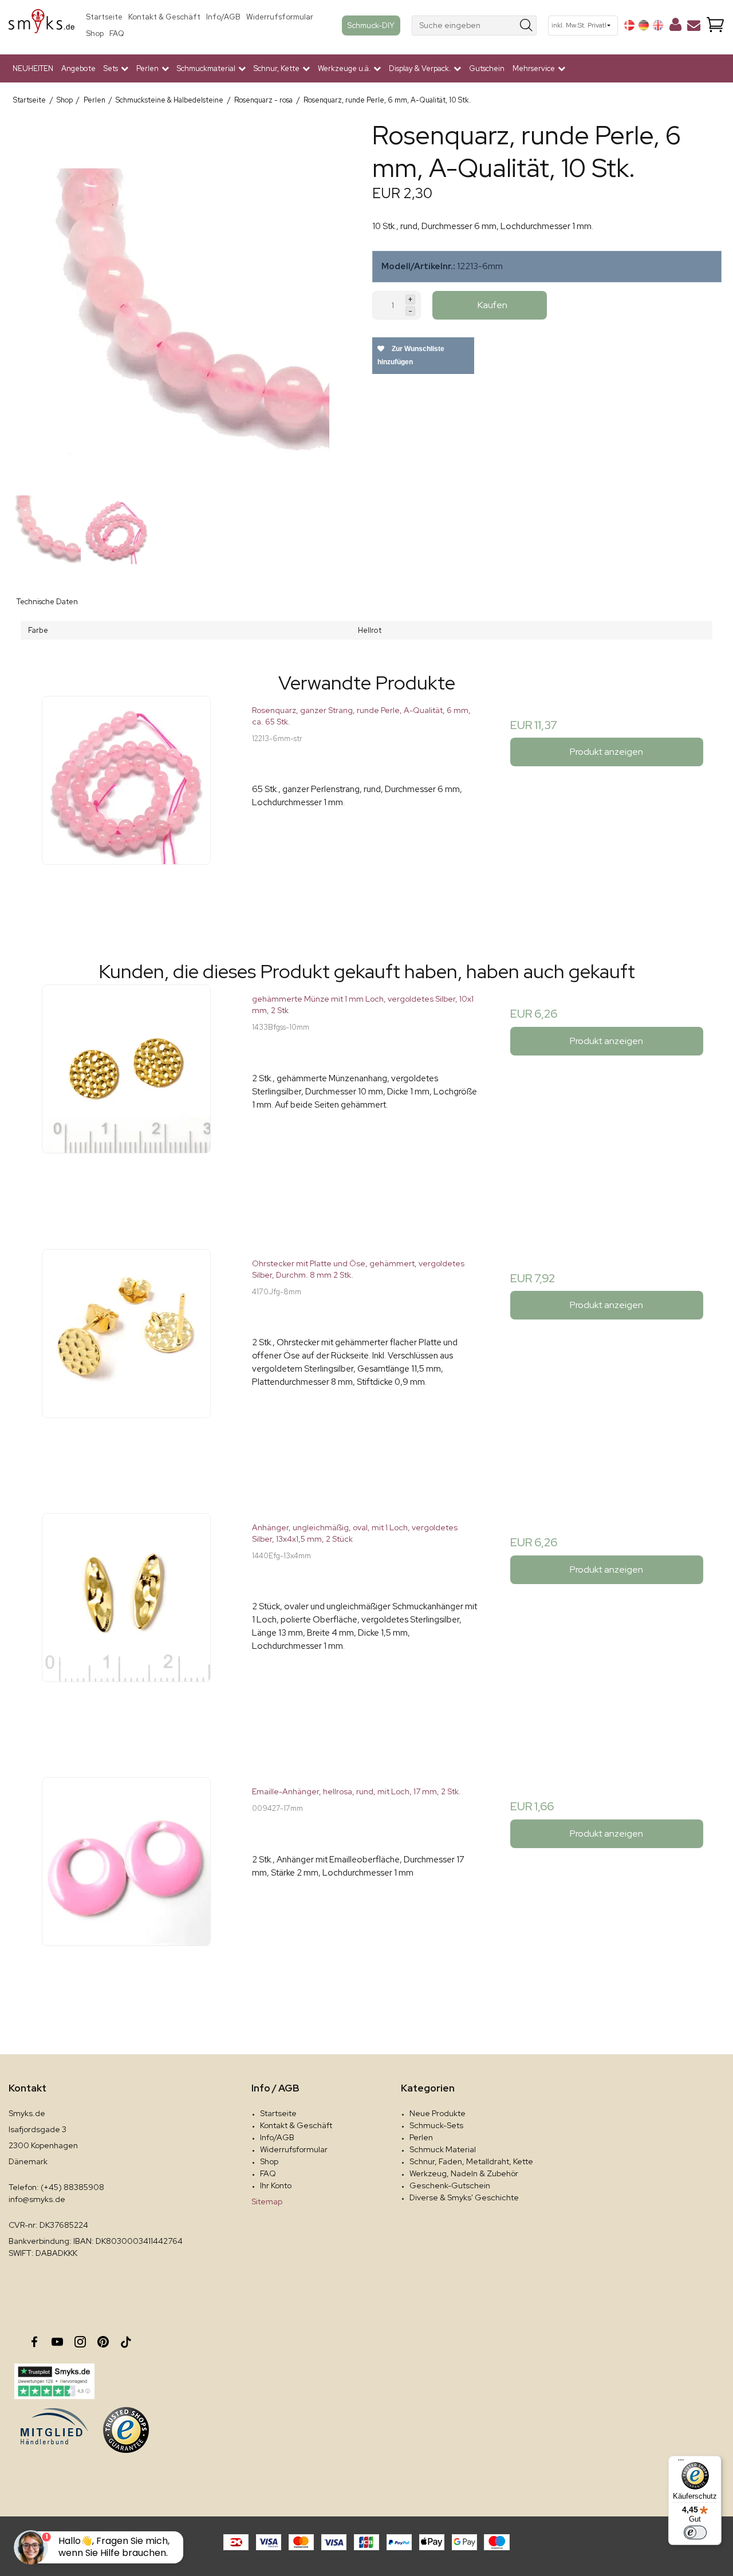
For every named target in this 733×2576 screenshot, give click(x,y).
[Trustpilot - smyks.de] (54, 2381)
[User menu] (675, 27)
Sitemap (267, 2201)
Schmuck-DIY (371, 25)
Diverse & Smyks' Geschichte (464, 2197)
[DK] (629, 25)
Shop (95, 34)
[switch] (695, 2532)
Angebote (78, 68)
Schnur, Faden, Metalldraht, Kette (471, 2161)
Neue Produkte (438, 2113)
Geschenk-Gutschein (450, 2185)
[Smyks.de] (42, 25)
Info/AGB (223, 17)
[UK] (658, 25)
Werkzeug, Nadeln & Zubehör (464, 2173)
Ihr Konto (276, 2185)
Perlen (421, 2137)
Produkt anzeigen (606, 752)
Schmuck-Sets (436, 2125)
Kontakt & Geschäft (164, 17)
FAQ (117, 34)
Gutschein (487, 68)
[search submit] (527, 25)
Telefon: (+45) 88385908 (56, 2187)
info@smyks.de (37, 2199)
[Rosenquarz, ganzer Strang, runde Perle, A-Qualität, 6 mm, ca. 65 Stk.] (126, 810)
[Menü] (681, 2463)
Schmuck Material (443, 2149)
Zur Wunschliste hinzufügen (411, 355)
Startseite (104, 17)
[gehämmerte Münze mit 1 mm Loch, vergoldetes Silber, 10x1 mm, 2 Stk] (126, 1099)
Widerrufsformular (280, 17)
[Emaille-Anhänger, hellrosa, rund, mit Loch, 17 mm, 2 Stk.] (126, 1891)
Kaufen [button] (492, 305)
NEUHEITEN (33, 68)
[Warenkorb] (715, 25)
